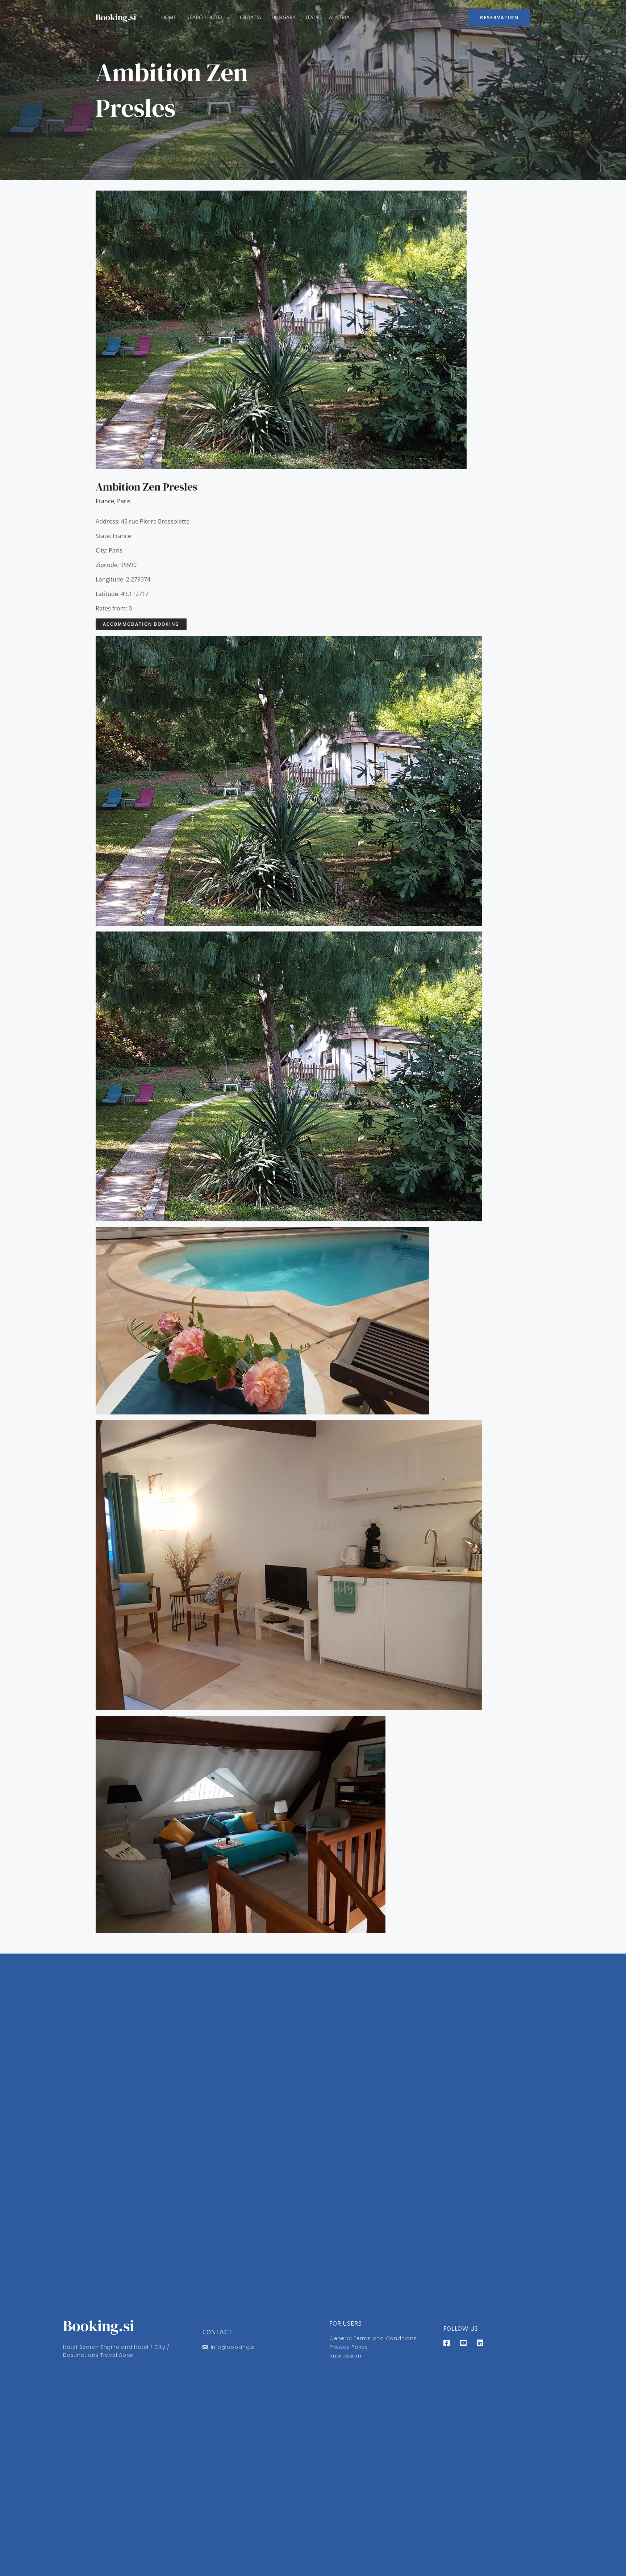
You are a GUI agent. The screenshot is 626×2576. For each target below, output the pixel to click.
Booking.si (116, 17)
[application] (226, 17)
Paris (124, 501)
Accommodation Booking (141, 624)
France (105, 501)
